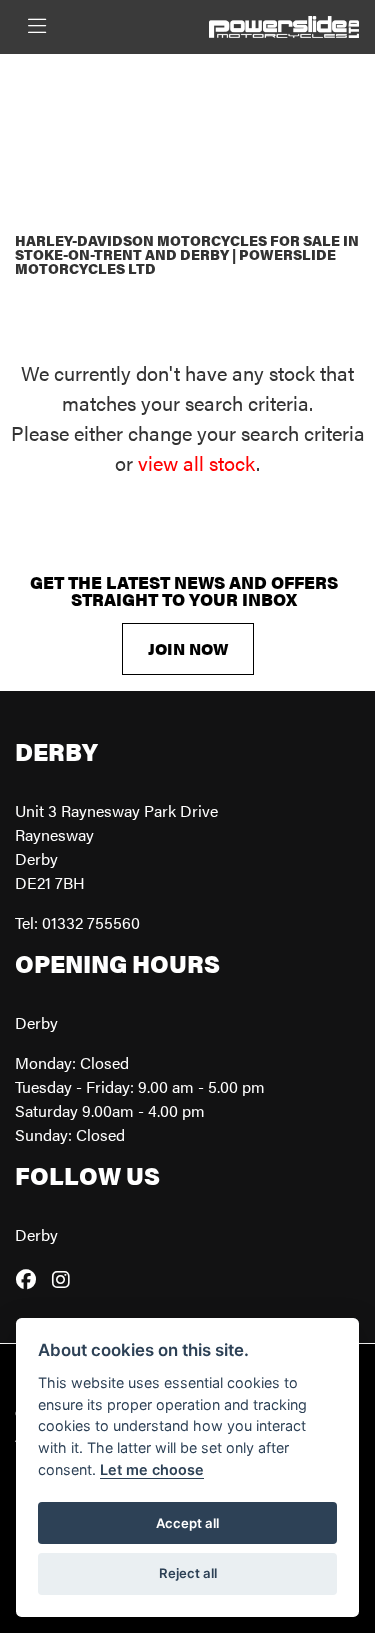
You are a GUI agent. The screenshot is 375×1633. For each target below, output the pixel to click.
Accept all (187, 1523)
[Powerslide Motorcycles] (284, 24)
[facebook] (31, 1279)
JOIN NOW (188, 648)
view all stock (197, 462)
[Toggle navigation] (37, 26)
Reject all (188, 1573)
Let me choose (152, 1469)
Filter (300, 87)
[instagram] (66, 1279)
